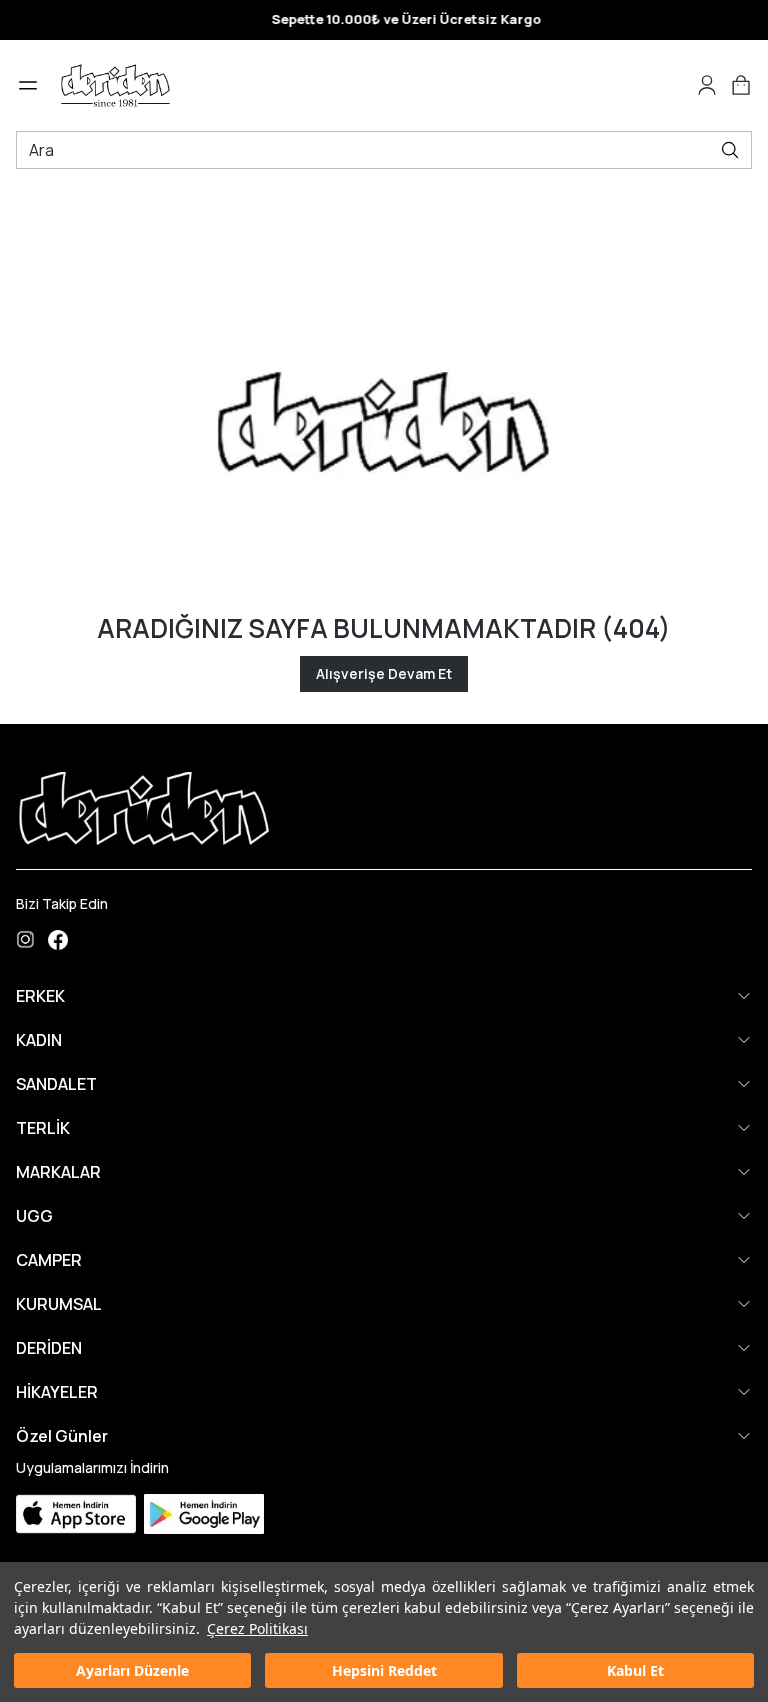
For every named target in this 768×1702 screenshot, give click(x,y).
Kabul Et (635, 1670)
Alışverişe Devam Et (384, 673)
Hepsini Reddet (384, 1670)
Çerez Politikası (257, 1628)
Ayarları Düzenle (132, 1670)
